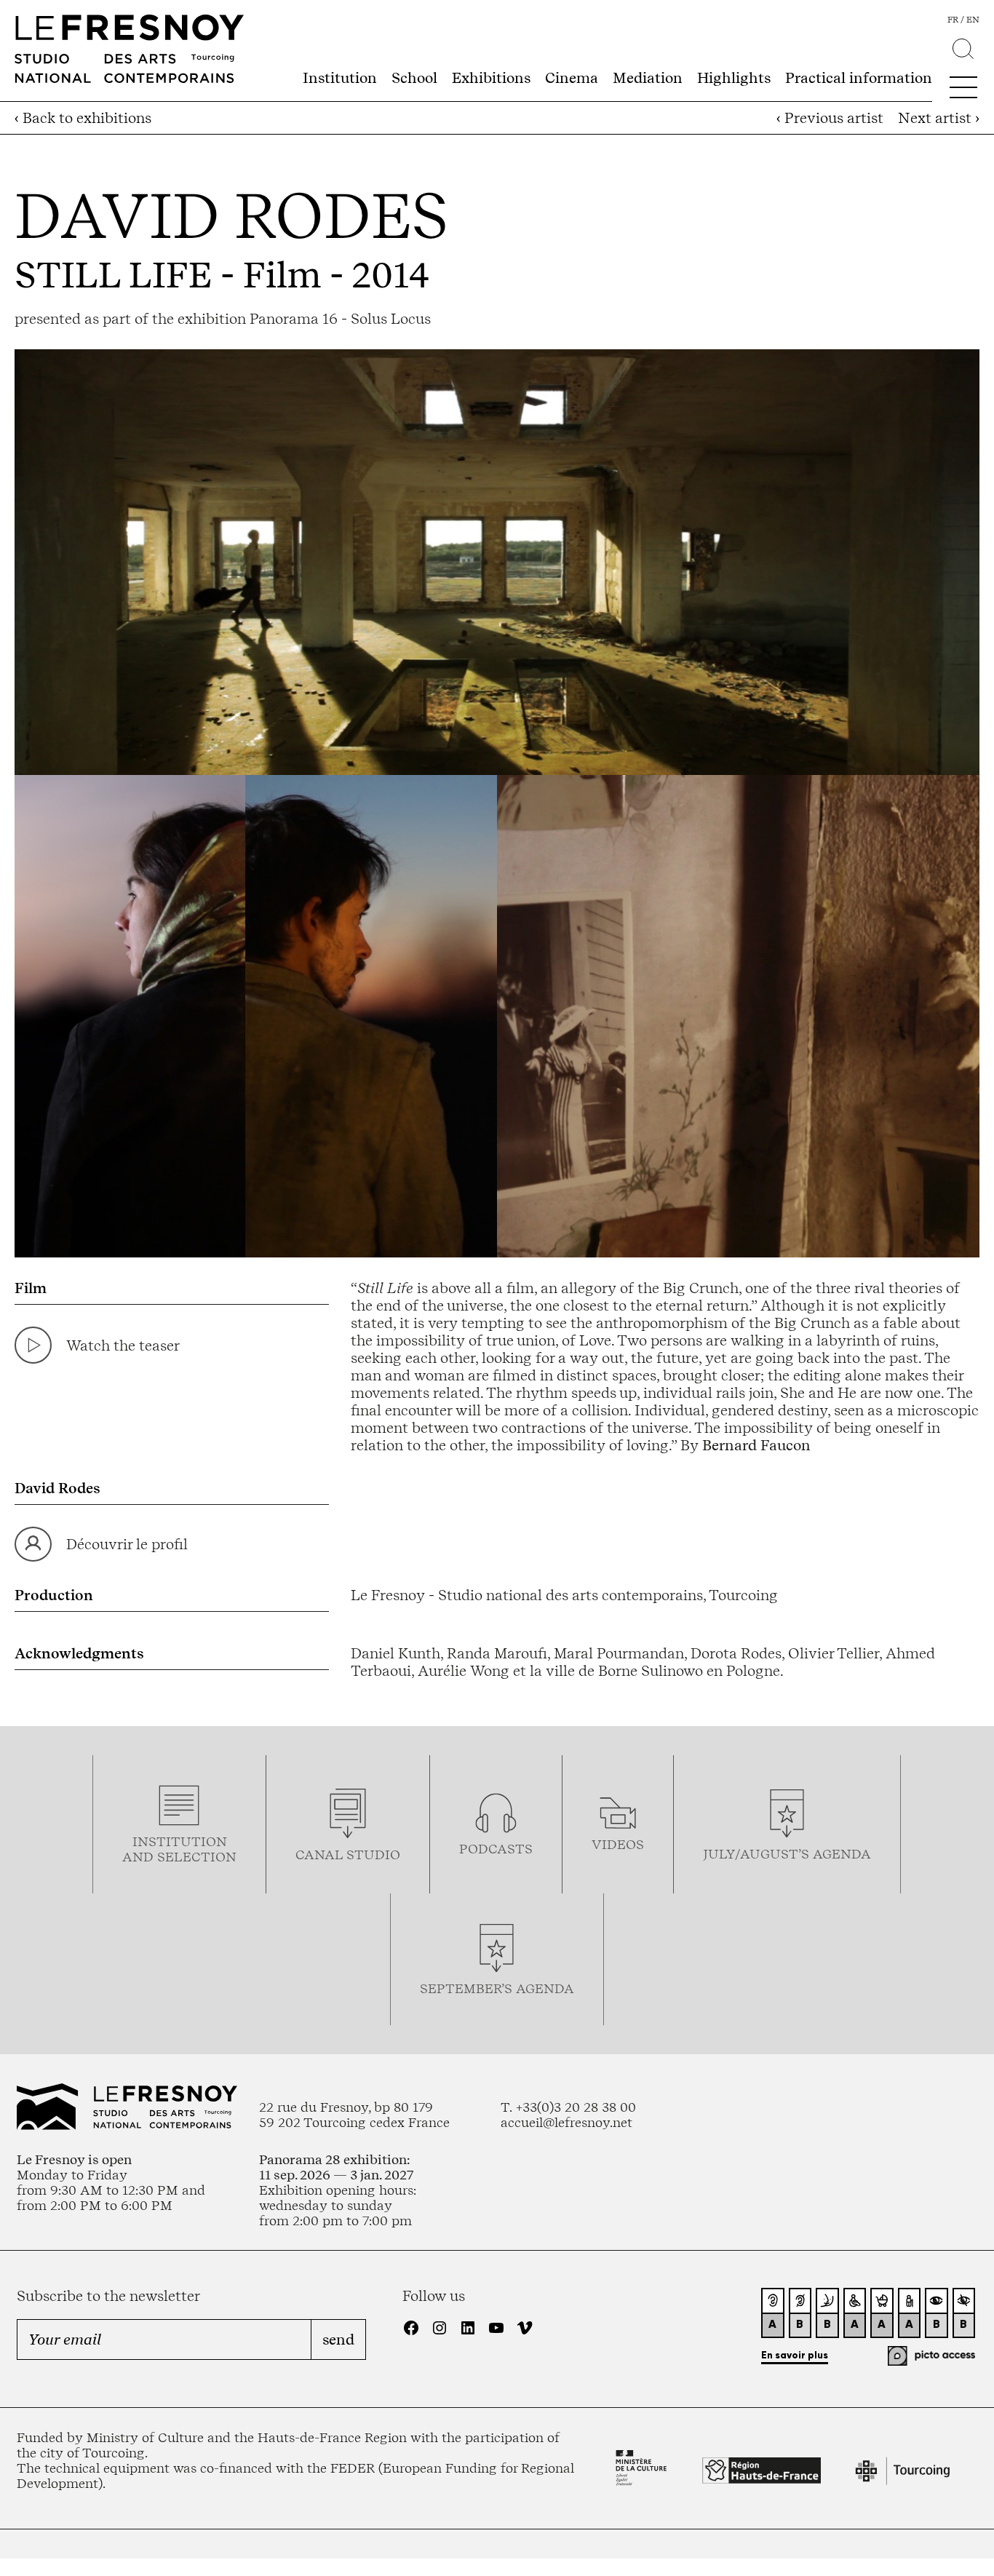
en (973, 20)
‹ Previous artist (830, 118)
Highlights (734, 78)
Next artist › (939, 118)
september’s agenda (497, 1988)
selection (197, 1857)
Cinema (572, 78)
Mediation (648, 78)
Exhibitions (491, 78)
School (414, 78)
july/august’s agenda (787, 1854)
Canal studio (348, 1855)
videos (618, 1844)
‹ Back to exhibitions (83, 118)
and (140, 1857)
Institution (340, 78)
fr (953, 20)
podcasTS (496, 1849)
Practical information (859, 78)
